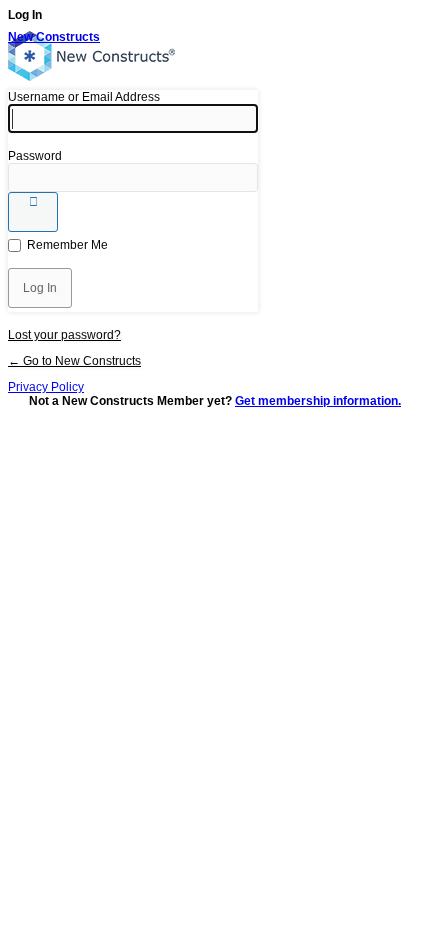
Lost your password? (64, 335)
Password (35, 156)
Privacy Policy (46, 387)
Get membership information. (318, 401)
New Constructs (54, 37)
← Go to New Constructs (74, 361)
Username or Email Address (84, 97)
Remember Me (67, 245)
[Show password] (33, 212)
